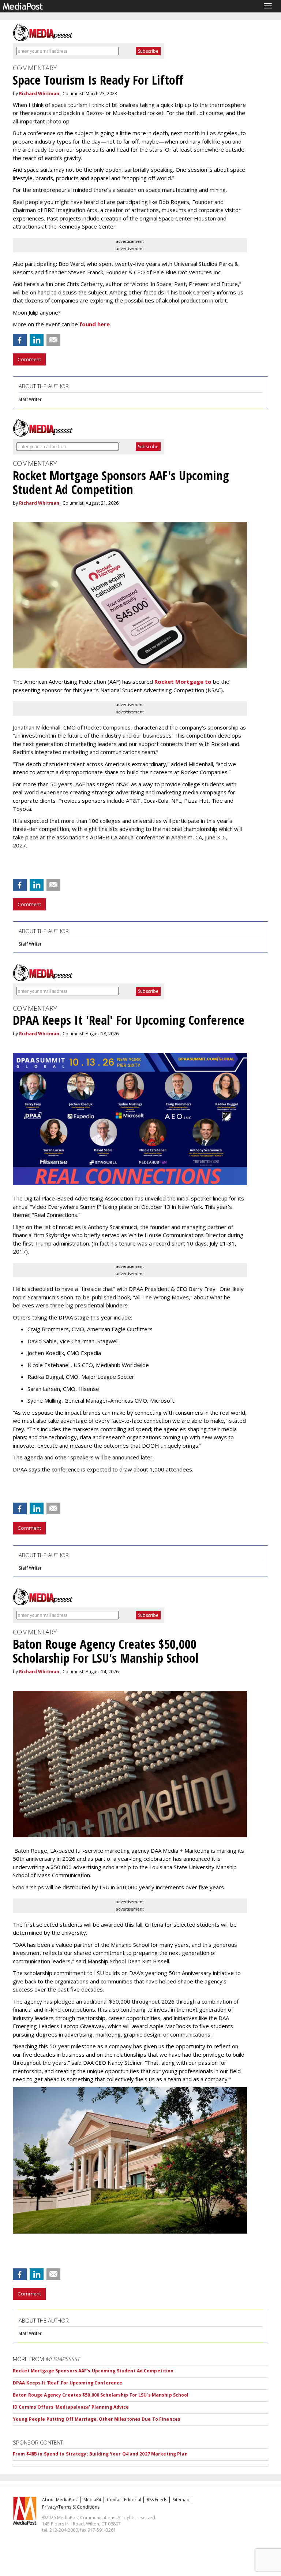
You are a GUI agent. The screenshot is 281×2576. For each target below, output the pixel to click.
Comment (29, 359)
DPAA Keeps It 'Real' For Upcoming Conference (68, 2383)
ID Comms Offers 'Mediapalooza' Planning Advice (71, 2407)
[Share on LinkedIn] (37, 340)
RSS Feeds (157, 2500)
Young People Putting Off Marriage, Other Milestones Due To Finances (97, 2419)
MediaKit (92, 2500)
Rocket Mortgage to (183, 682)
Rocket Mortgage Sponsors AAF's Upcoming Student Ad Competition (93, 2371)
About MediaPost (60, 2500)
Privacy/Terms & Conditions (71, 2507)
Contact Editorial (124, 2500)
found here (95, 324)
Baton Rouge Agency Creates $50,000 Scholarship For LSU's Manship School (101, 2395)
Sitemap (181, 2500)
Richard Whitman (39, 94)
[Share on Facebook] (20, 340)
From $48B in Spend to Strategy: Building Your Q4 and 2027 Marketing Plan (100, 2454)
